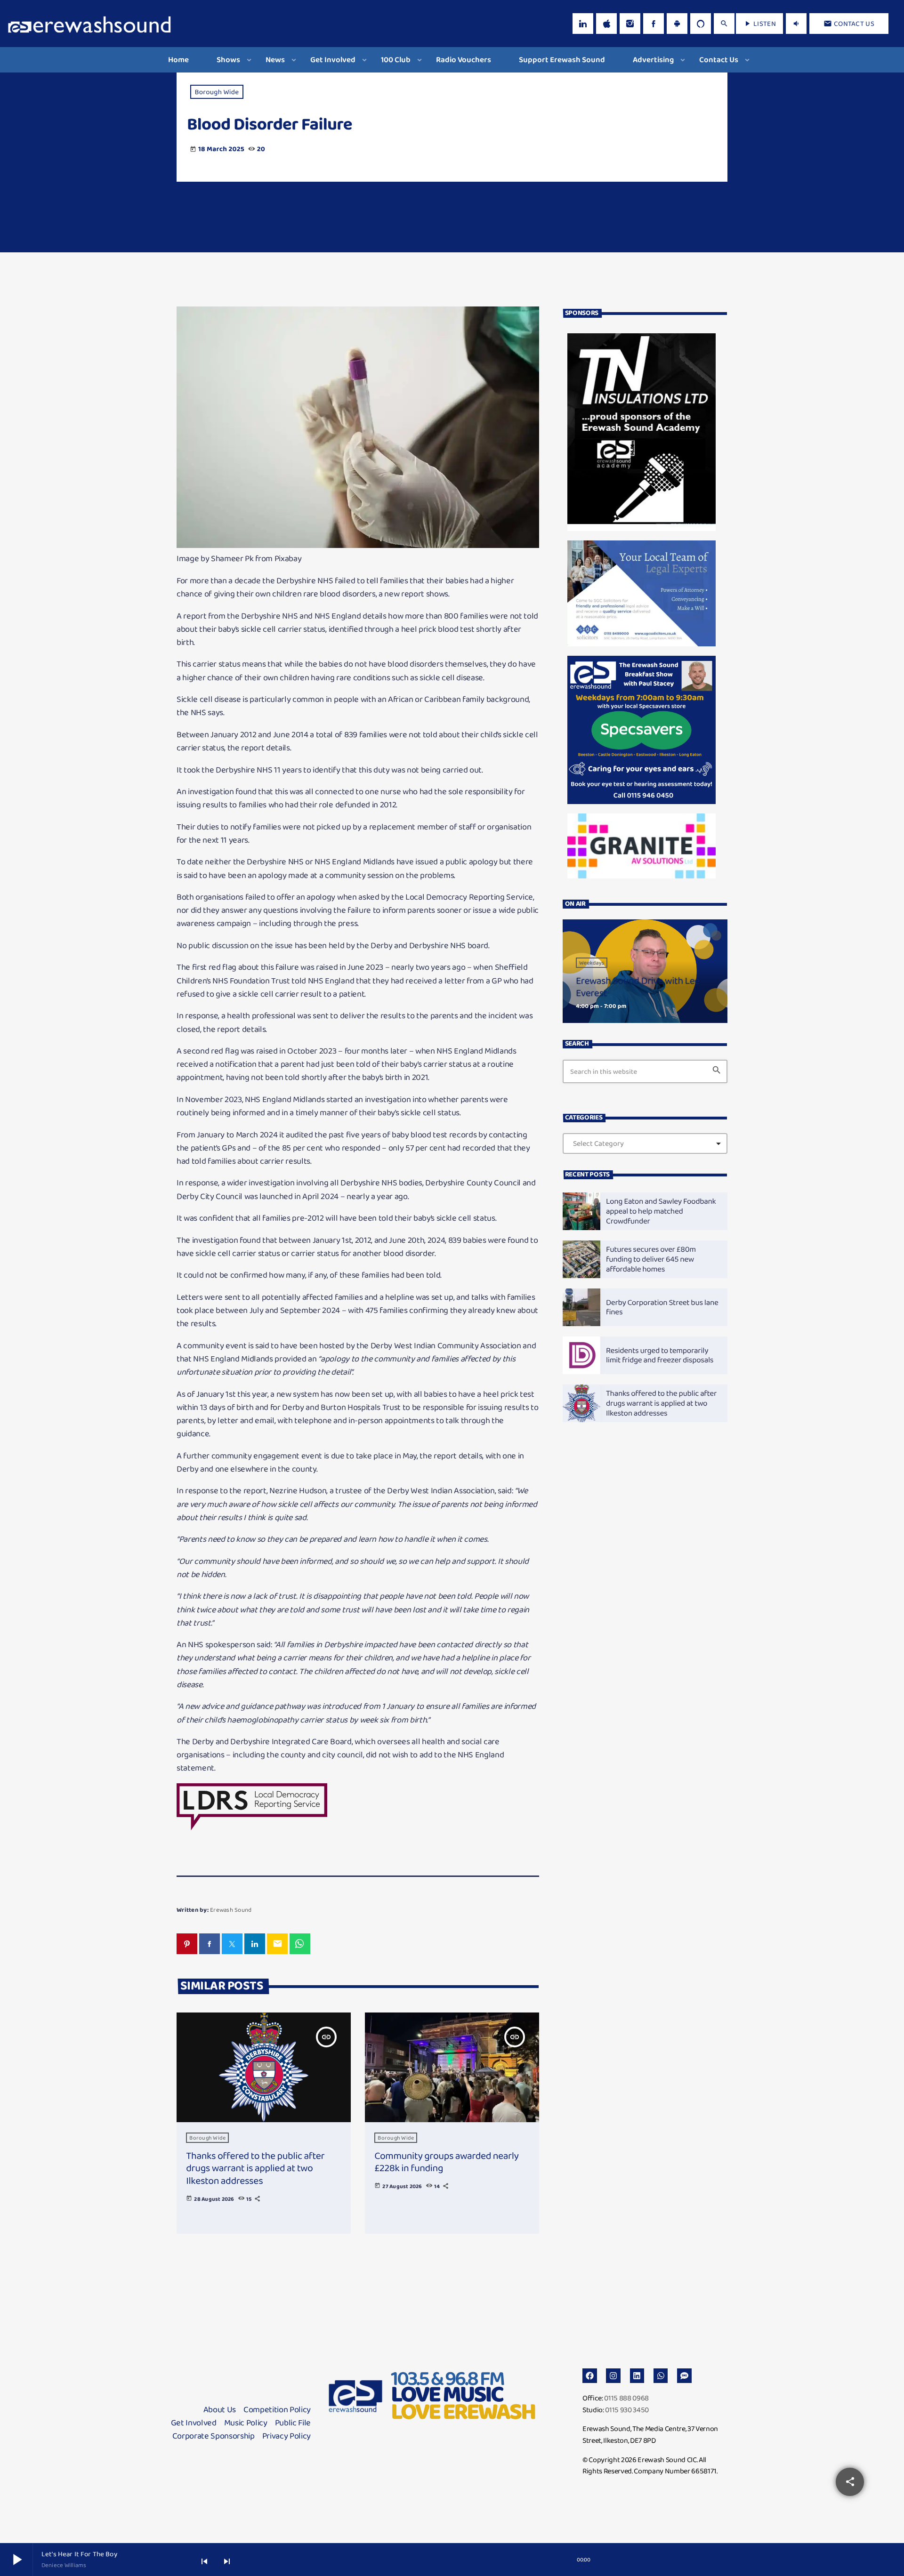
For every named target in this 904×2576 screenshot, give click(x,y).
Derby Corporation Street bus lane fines (662, 1307)
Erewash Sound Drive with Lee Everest (638, 987)
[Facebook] (654, 24)
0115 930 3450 (627, 2410)
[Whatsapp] (661, 2376)
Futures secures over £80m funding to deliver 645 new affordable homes (651, 1259)
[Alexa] (701, 24)
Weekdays (592, 963)
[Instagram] (630, 24)
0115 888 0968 (626, 2398)
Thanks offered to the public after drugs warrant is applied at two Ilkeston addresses (255, 2169)
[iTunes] (606, 24)
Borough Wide (217, 92)
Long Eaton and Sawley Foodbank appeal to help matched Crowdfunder (661, 1211)
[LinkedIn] (583, 24)
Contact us (849, 24)
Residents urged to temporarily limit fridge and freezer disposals (660, 1355)
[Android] (677, 24)
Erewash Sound (231, 1910)
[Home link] (89, 24)
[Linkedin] (637, 2376)
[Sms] (684, 2376)
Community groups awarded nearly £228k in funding (446, 2162)
